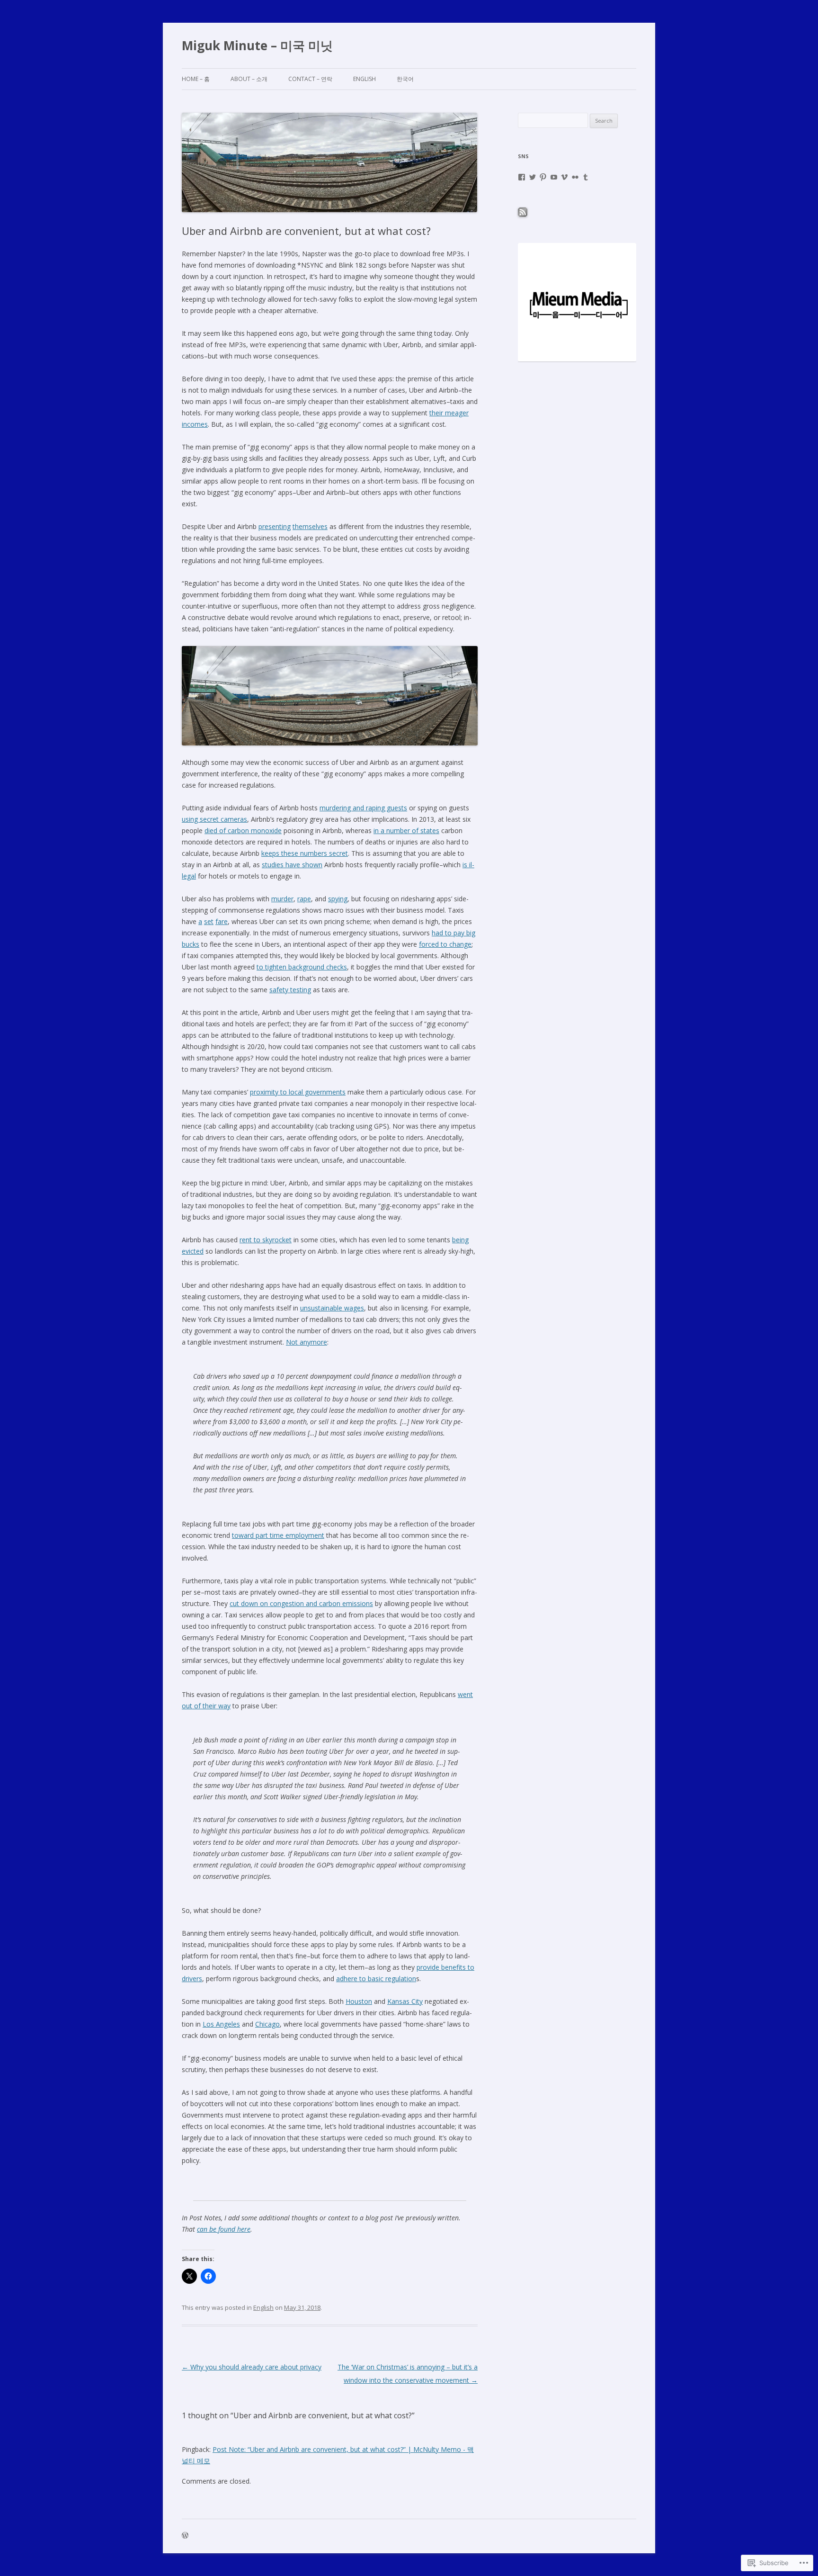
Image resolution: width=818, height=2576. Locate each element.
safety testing (290, 990)
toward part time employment (278, 1535)
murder (282, 899)
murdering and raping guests (363, 808)
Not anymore (307, 1342)
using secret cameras (214, 819)
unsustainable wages (332, 1308)
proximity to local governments (298, 1092)
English (365, 79)
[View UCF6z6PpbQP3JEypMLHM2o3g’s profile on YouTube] (554, 177)
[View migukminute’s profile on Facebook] (522, 177)
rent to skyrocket (266, 1240)
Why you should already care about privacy (252, 2367)
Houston (359, 2001)
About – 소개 (249, 79)
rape (304, 899)
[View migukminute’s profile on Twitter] (533, 177)
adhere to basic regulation (376, 1979)
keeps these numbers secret (305, 853)
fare (222, 921)
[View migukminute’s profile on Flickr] (575, 177)
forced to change (445, 944)
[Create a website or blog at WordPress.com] (185, 2536)
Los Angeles (221, 2024)
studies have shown (292, 865)
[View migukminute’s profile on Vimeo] (564, 177)
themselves (310, 526)
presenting (275, 526)
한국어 (405, 79)
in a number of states (406, 830)
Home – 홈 (196, 79)
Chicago (267, 2024)
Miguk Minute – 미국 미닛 (257, 45)
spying (338, 899)
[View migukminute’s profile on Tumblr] (586, 177)
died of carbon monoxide (243, 830)
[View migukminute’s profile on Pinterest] (543, 177)
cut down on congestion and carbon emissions (301, 1603)
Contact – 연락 (310, 79)
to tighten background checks (302, 967)
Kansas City (405, 2001)
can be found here (224, 2229)
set (209, 921)
